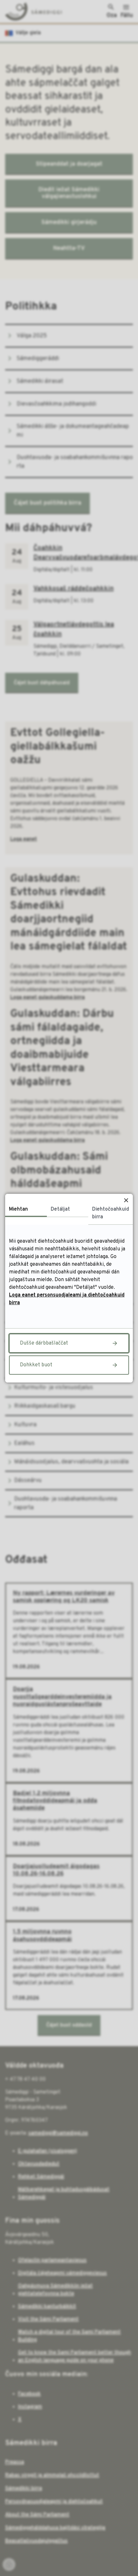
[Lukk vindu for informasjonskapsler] (126, 1201)
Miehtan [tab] (18, 1209)
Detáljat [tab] (60, 1209)
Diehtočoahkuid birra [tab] (111, 1213)
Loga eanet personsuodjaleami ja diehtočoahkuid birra (67, 1299)
